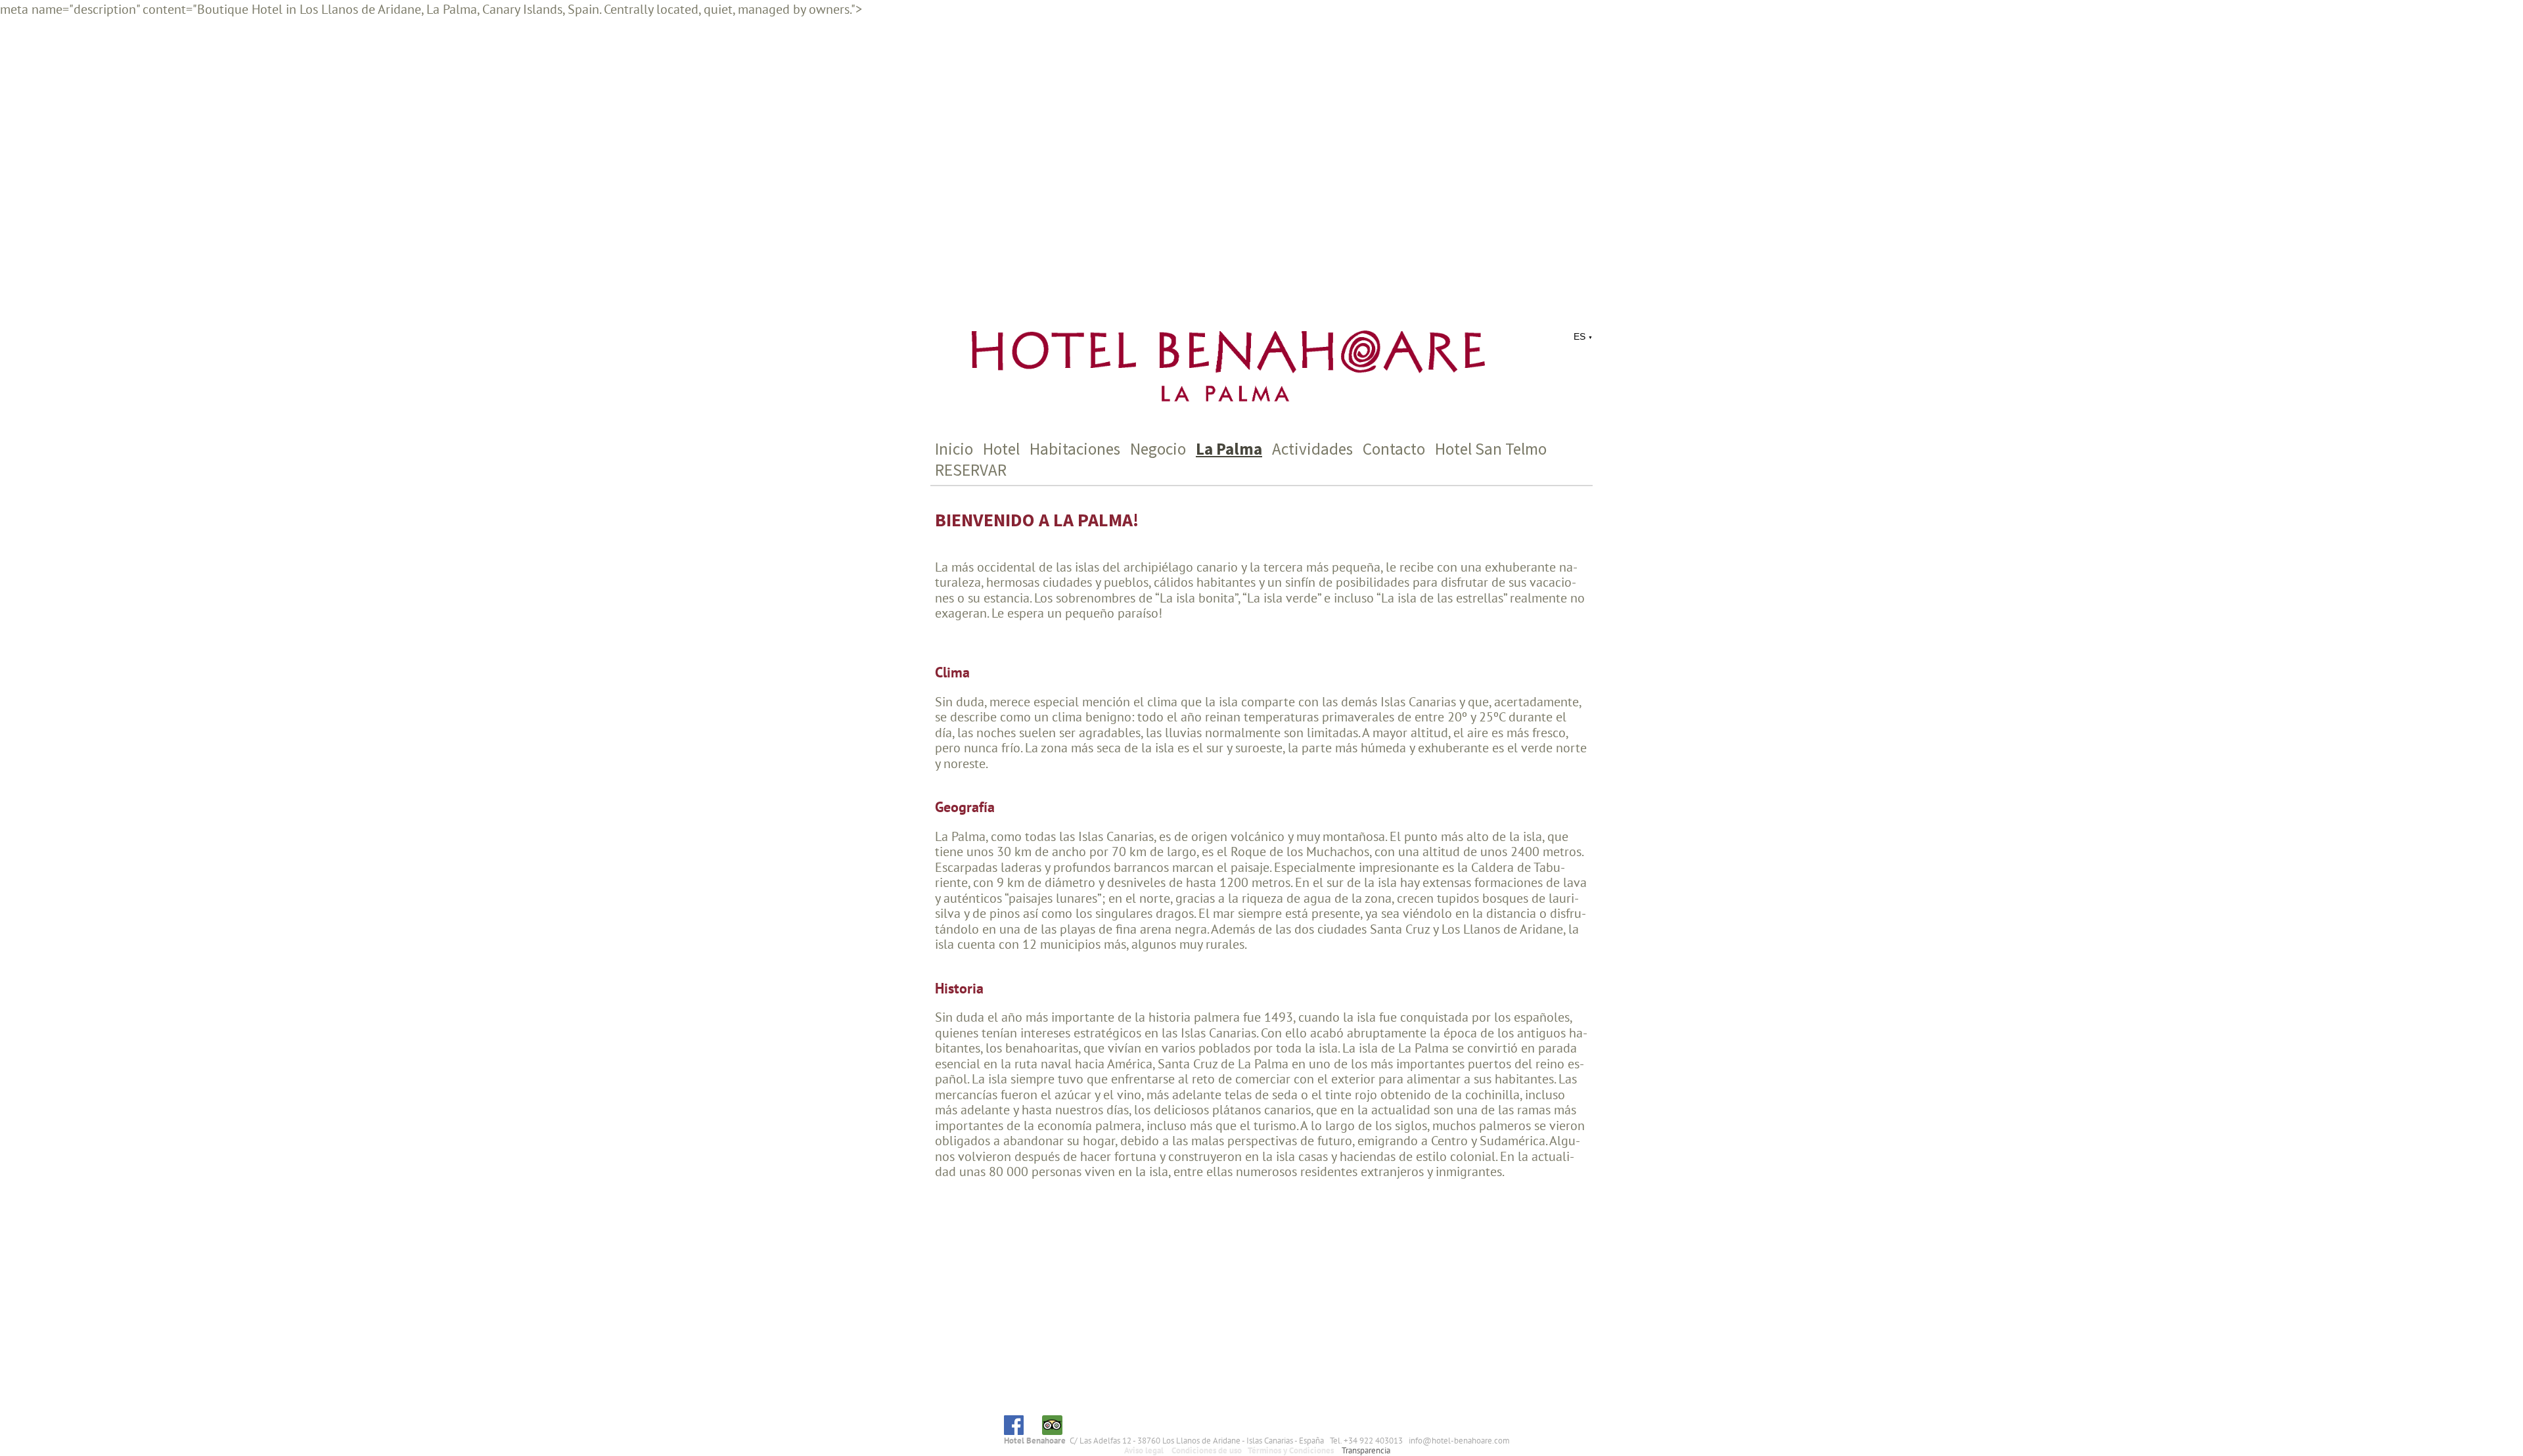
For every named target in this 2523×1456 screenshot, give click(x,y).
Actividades (1312, 449)
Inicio (954, 449)
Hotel (1001, 449)
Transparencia (1366, 1450)
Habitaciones (1075, 449)
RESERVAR (971, 470)
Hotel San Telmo (1491, 449)
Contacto (1394, 449)
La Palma (1229, 449)
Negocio (1158, 449)
